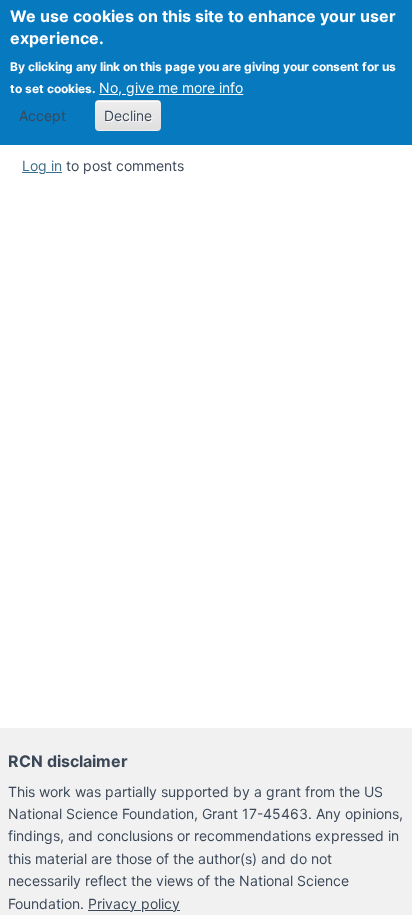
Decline (128, 115)
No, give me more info (171, 87)
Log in (42, 165)
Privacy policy (134, 903)
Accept (42, 115)
